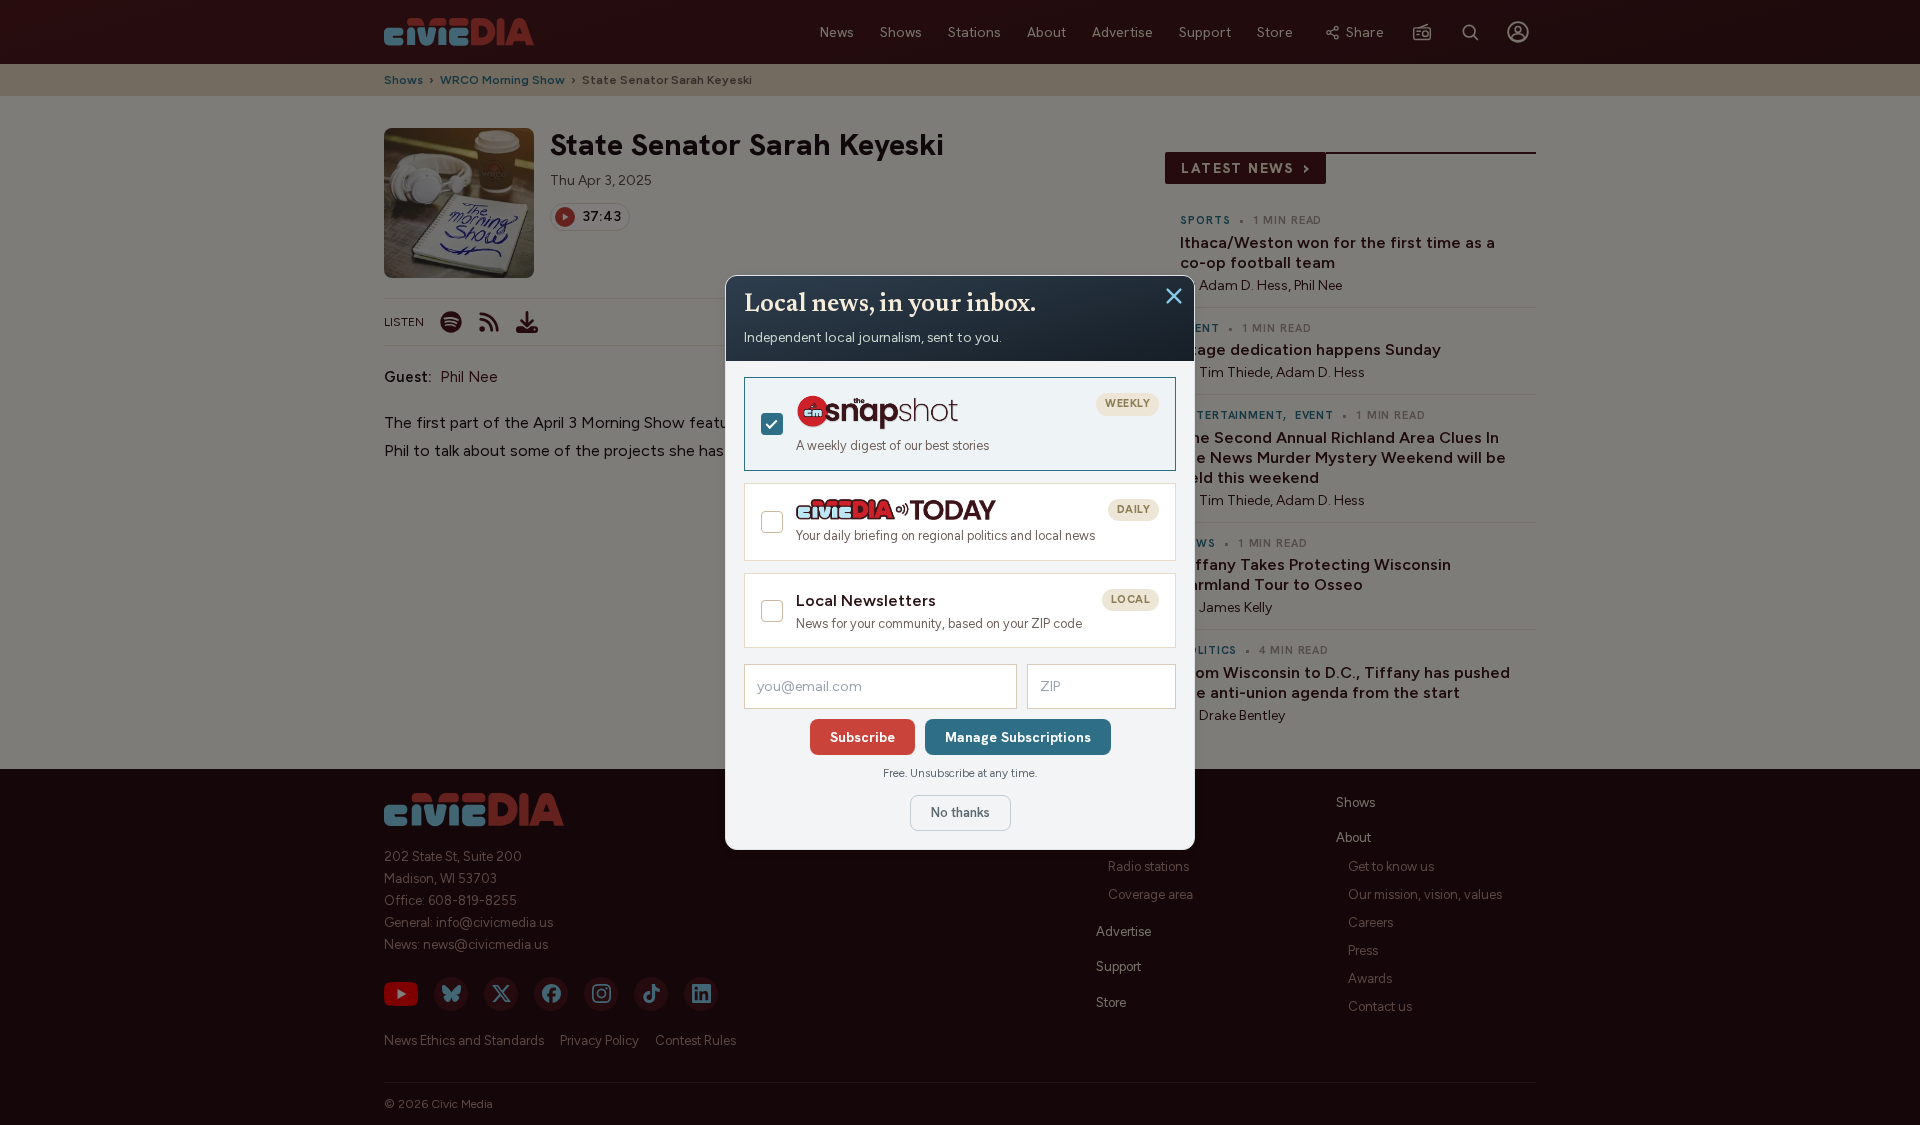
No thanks (960, 812)
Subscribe (862, 737)
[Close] (1174, 296)
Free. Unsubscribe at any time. (960, 773)
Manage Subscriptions (1018, 737)
